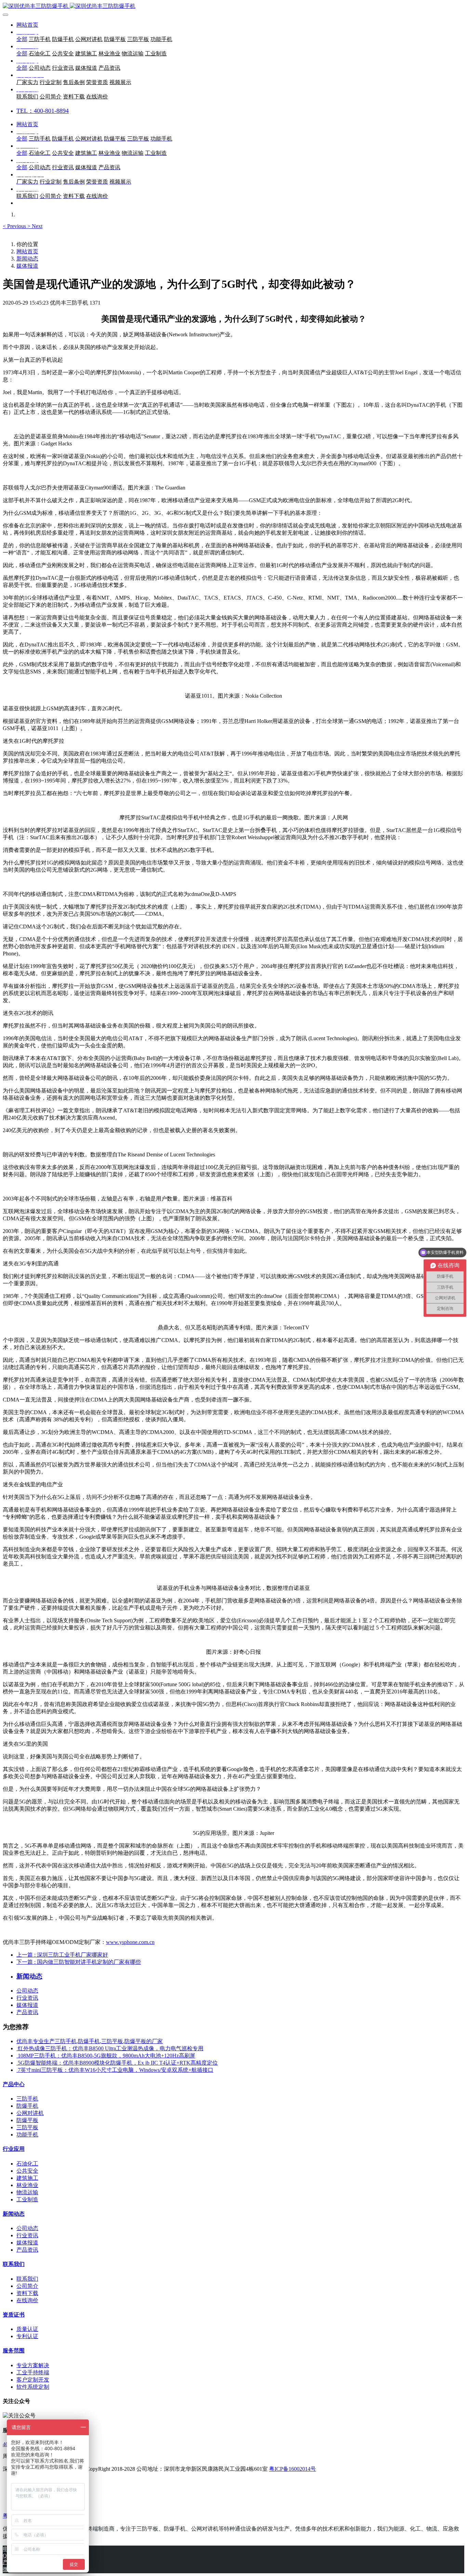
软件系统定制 (33, 2387)
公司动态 (27, 1991)
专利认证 (27, 2336)
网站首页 (27, 25)
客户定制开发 (33, 2380)
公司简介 (27, 2286)
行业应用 (14, 2149)
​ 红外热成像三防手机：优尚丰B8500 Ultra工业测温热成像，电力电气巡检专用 (110, 2048)
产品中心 (14, 2084)
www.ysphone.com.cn (130, 1942)
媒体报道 (27, 266)
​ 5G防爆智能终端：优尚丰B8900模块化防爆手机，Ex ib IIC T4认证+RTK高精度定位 (117, 2063)
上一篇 (62, 1955)
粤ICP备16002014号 (292, 2469)
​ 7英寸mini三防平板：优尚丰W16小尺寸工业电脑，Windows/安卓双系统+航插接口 (115, 2070)
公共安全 (27, 2171)
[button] (15, 226)
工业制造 (27, 2199)
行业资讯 (27, 1998)
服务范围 (14, 2351)
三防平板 (27, 2127)
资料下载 (27, 2293)
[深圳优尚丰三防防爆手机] (233, 6)
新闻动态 (27, 259)
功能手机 (27, 2135)
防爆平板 (27, 2120)
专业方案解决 (33, 2365)
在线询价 (27, 2300)
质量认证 (27, 2329)
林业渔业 (27, 2185)
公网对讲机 (30, 2113)
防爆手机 (27, 2106)
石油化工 (27, 2164)
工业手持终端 (33, 2372)
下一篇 (79, 1962)
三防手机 (27, 2099)
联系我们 (14, 2264)
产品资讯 (27, 2012)
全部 (22, 39)
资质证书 (14, 2315)
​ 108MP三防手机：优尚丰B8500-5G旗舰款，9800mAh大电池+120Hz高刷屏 (106, 2056)
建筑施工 (27, 2178)
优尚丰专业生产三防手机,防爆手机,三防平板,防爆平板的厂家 (90, 2041)
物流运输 (27, 2192)
